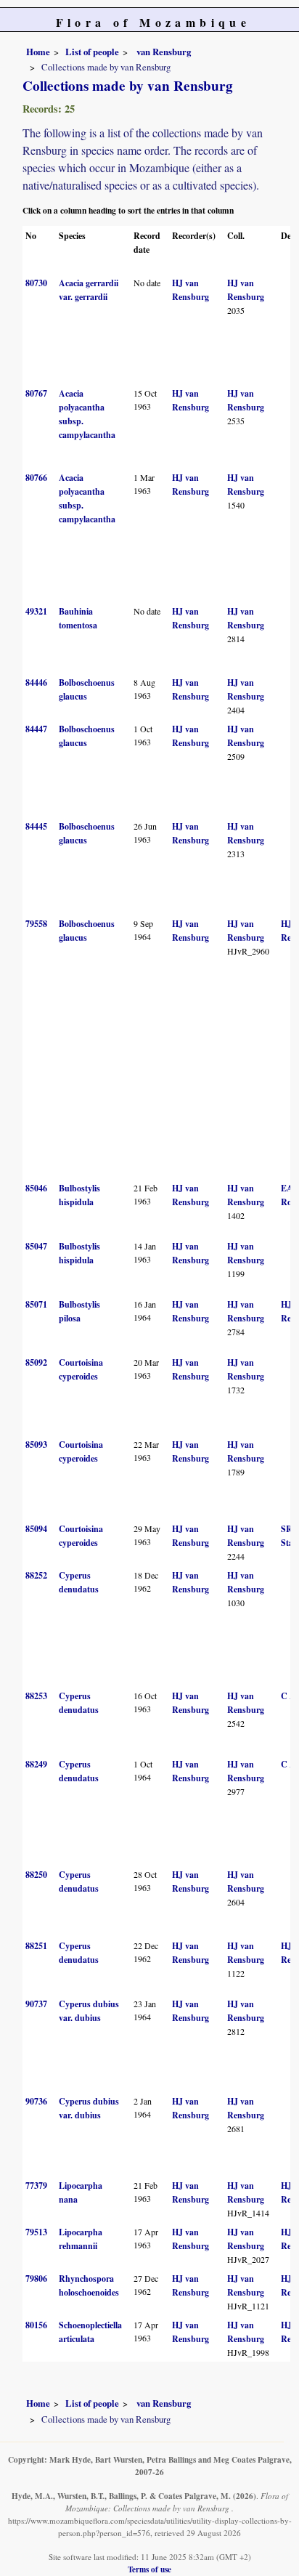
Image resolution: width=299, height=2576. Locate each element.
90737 (36, 2004)
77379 (36, 2186)
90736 (36, 2101)
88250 (36, 1875)
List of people (92, 52)
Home (38, 52)
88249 (36, 1764)
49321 (36, 611)
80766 (36, 478)
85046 (36, 1188)
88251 (36, 1946)
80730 (36, 283)
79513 (36, 2232)
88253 (36, 1696)
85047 (36, 1246)
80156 (36, 2325)
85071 (36, 1304)
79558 (36, 924)
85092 (36, 1362)
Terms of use (149, 2569)
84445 (36, 826)
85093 (36, 1445)
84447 (36, 729)
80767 (36, 393)
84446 (36, 683)
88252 (36, 1575)
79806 (36, 2279)
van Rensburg (163, 52)
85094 (36, 1529)
